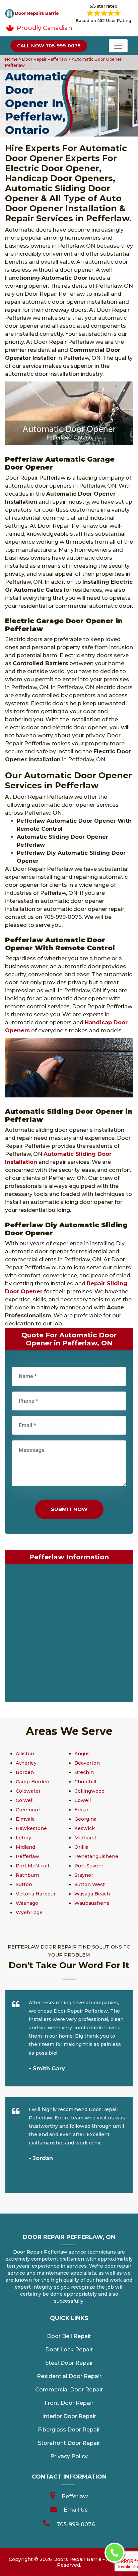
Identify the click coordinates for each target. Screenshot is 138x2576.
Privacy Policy (69, 2456)
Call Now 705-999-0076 (49, 46)
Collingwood (89, 1791)
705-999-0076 (76, 2524)
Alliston (25, 1754)
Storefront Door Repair (69, 2443)
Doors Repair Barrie (77, 2559)
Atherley (26, 1763)
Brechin (84, 1772)
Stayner (84, 1875)
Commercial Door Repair (69, 2390)
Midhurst (85, 1838)
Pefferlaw (27, 1856)
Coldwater (28, 1791)
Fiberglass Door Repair (69, 2430)
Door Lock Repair (69, 2350)
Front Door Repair (69, 2403)
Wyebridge (29, 1912)
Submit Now (69, 1509)
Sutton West (90, 1884)
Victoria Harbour (36, 1894)
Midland (25, 1847)
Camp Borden (32, 1782)
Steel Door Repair (69, 2363)
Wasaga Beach (92, 1894)
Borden (25, 1772)
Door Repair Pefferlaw (44, 59)
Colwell (25, 1800)
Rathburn (27, 1875)
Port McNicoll (32, 1866)
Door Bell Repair (69, 2336)
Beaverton (87, 1763)
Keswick (85, 1828)
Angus (82, 1754)
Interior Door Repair (69, 2416)
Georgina (85, 1819)
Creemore (28, 1810)
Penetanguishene (96, 1856)
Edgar (81, 1810)
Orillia (81, 1847)
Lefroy (23, 1838)
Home (12, 59)
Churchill (85, 1782)
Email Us (76, 2510)
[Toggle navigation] (118, 46)
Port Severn (89, 1866)
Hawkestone (31, 1828)
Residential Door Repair (69, 2376)
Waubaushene (92, 1903)
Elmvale (25, 1819)
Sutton (24, 1884)
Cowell (83, 1800)
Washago (27, 1903)
